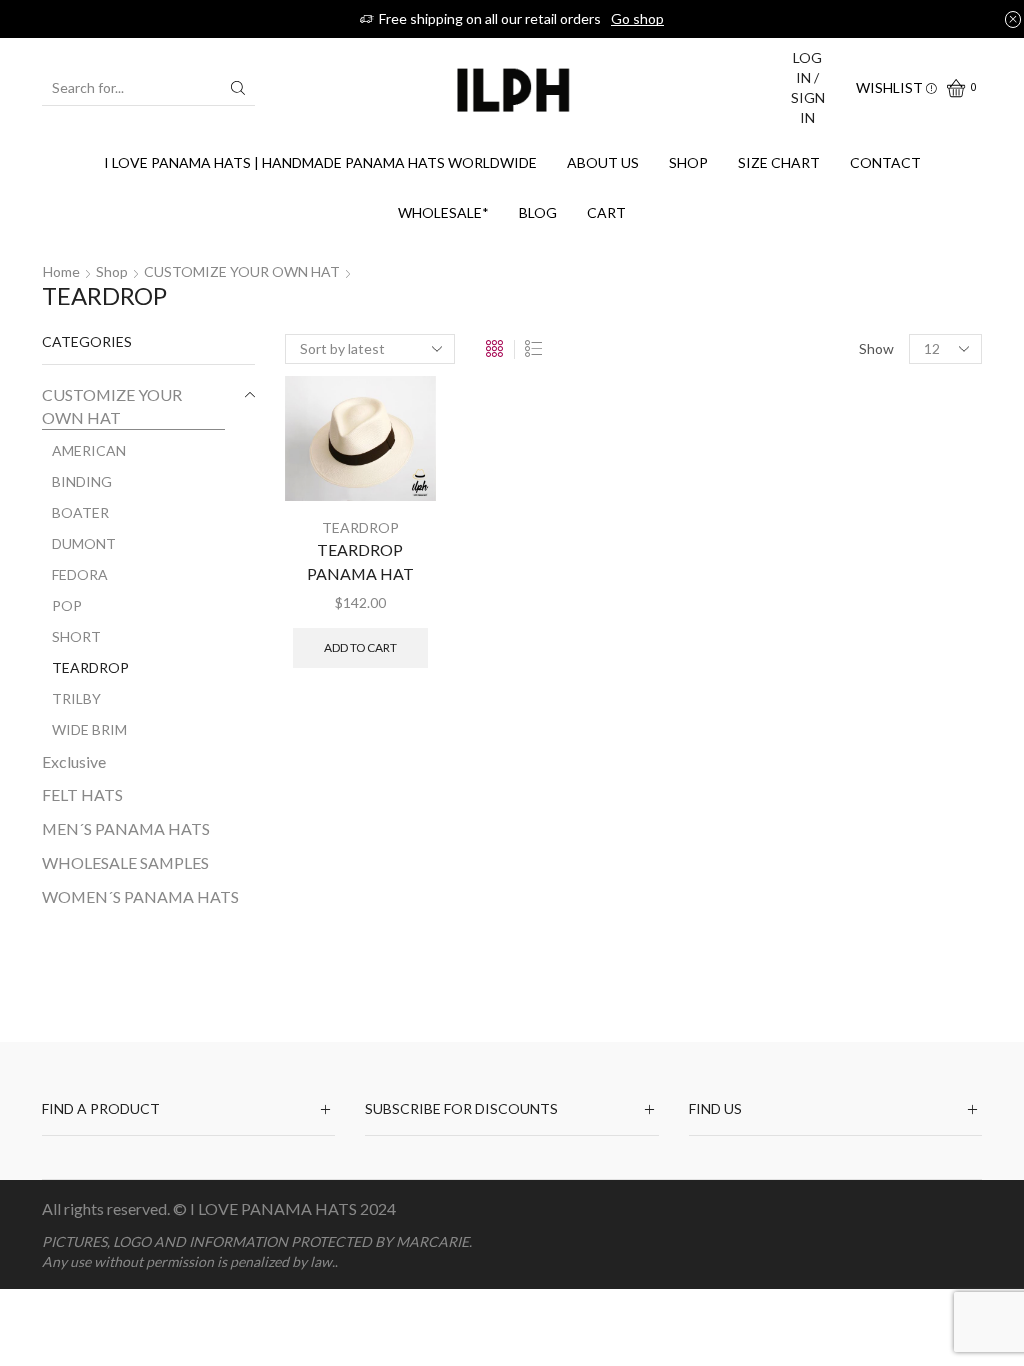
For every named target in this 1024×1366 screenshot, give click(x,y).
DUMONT (84, 543)
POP (67, 605)
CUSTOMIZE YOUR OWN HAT (242, 271)
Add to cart (360, 647)
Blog (538, 212)
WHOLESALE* (443, 212)
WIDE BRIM (89, 729)
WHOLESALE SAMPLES (125, 862)
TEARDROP (360, 527)
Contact (885, 162)
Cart (606, 212)
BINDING (82, 481)
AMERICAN (89, 450)
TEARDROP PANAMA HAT (360, 561)
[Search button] (238, 88)
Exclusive (74, 761)
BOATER (80, 512)
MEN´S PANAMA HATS (126, 828)
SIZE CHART (779, 162)
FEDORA (80, 574)
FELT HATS (82, 794)
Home (61, 271)
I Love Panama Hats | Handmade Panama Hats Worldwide (320, 162)
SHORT (76, 636)
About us (603, 162)
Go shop (637, 18)
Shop (688, 162)
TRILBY (76, 698)
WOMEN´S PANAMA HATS (140, 896)
